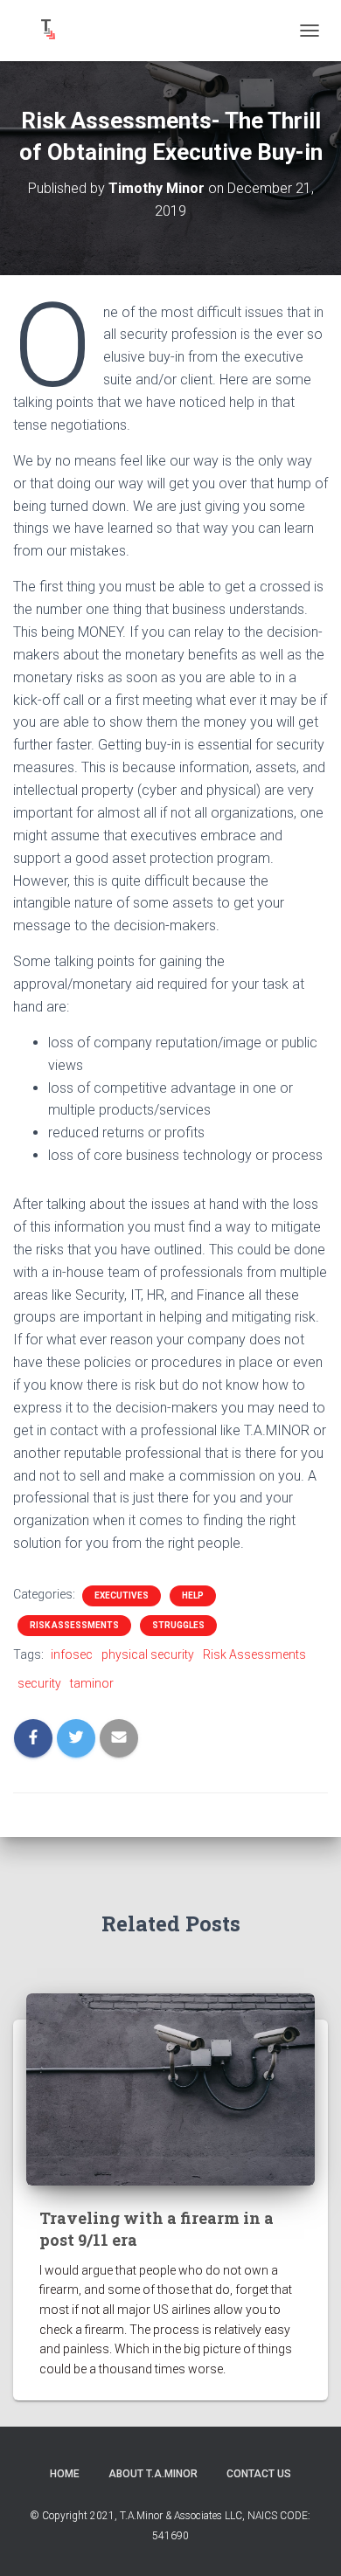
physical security (148, 1654)
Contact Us (259, 2474)
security (39, 1683)
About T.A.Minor (153, 2474)
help (193, 1595)
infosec (72, 1654)
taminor (92, 1683)
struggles (178, 1625)
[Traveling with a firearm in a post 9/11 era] (170, 2089)
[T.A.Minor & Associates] (52, 31)
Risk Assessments (74, 1625)
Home (65, 2474)
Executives (122, 1595)
